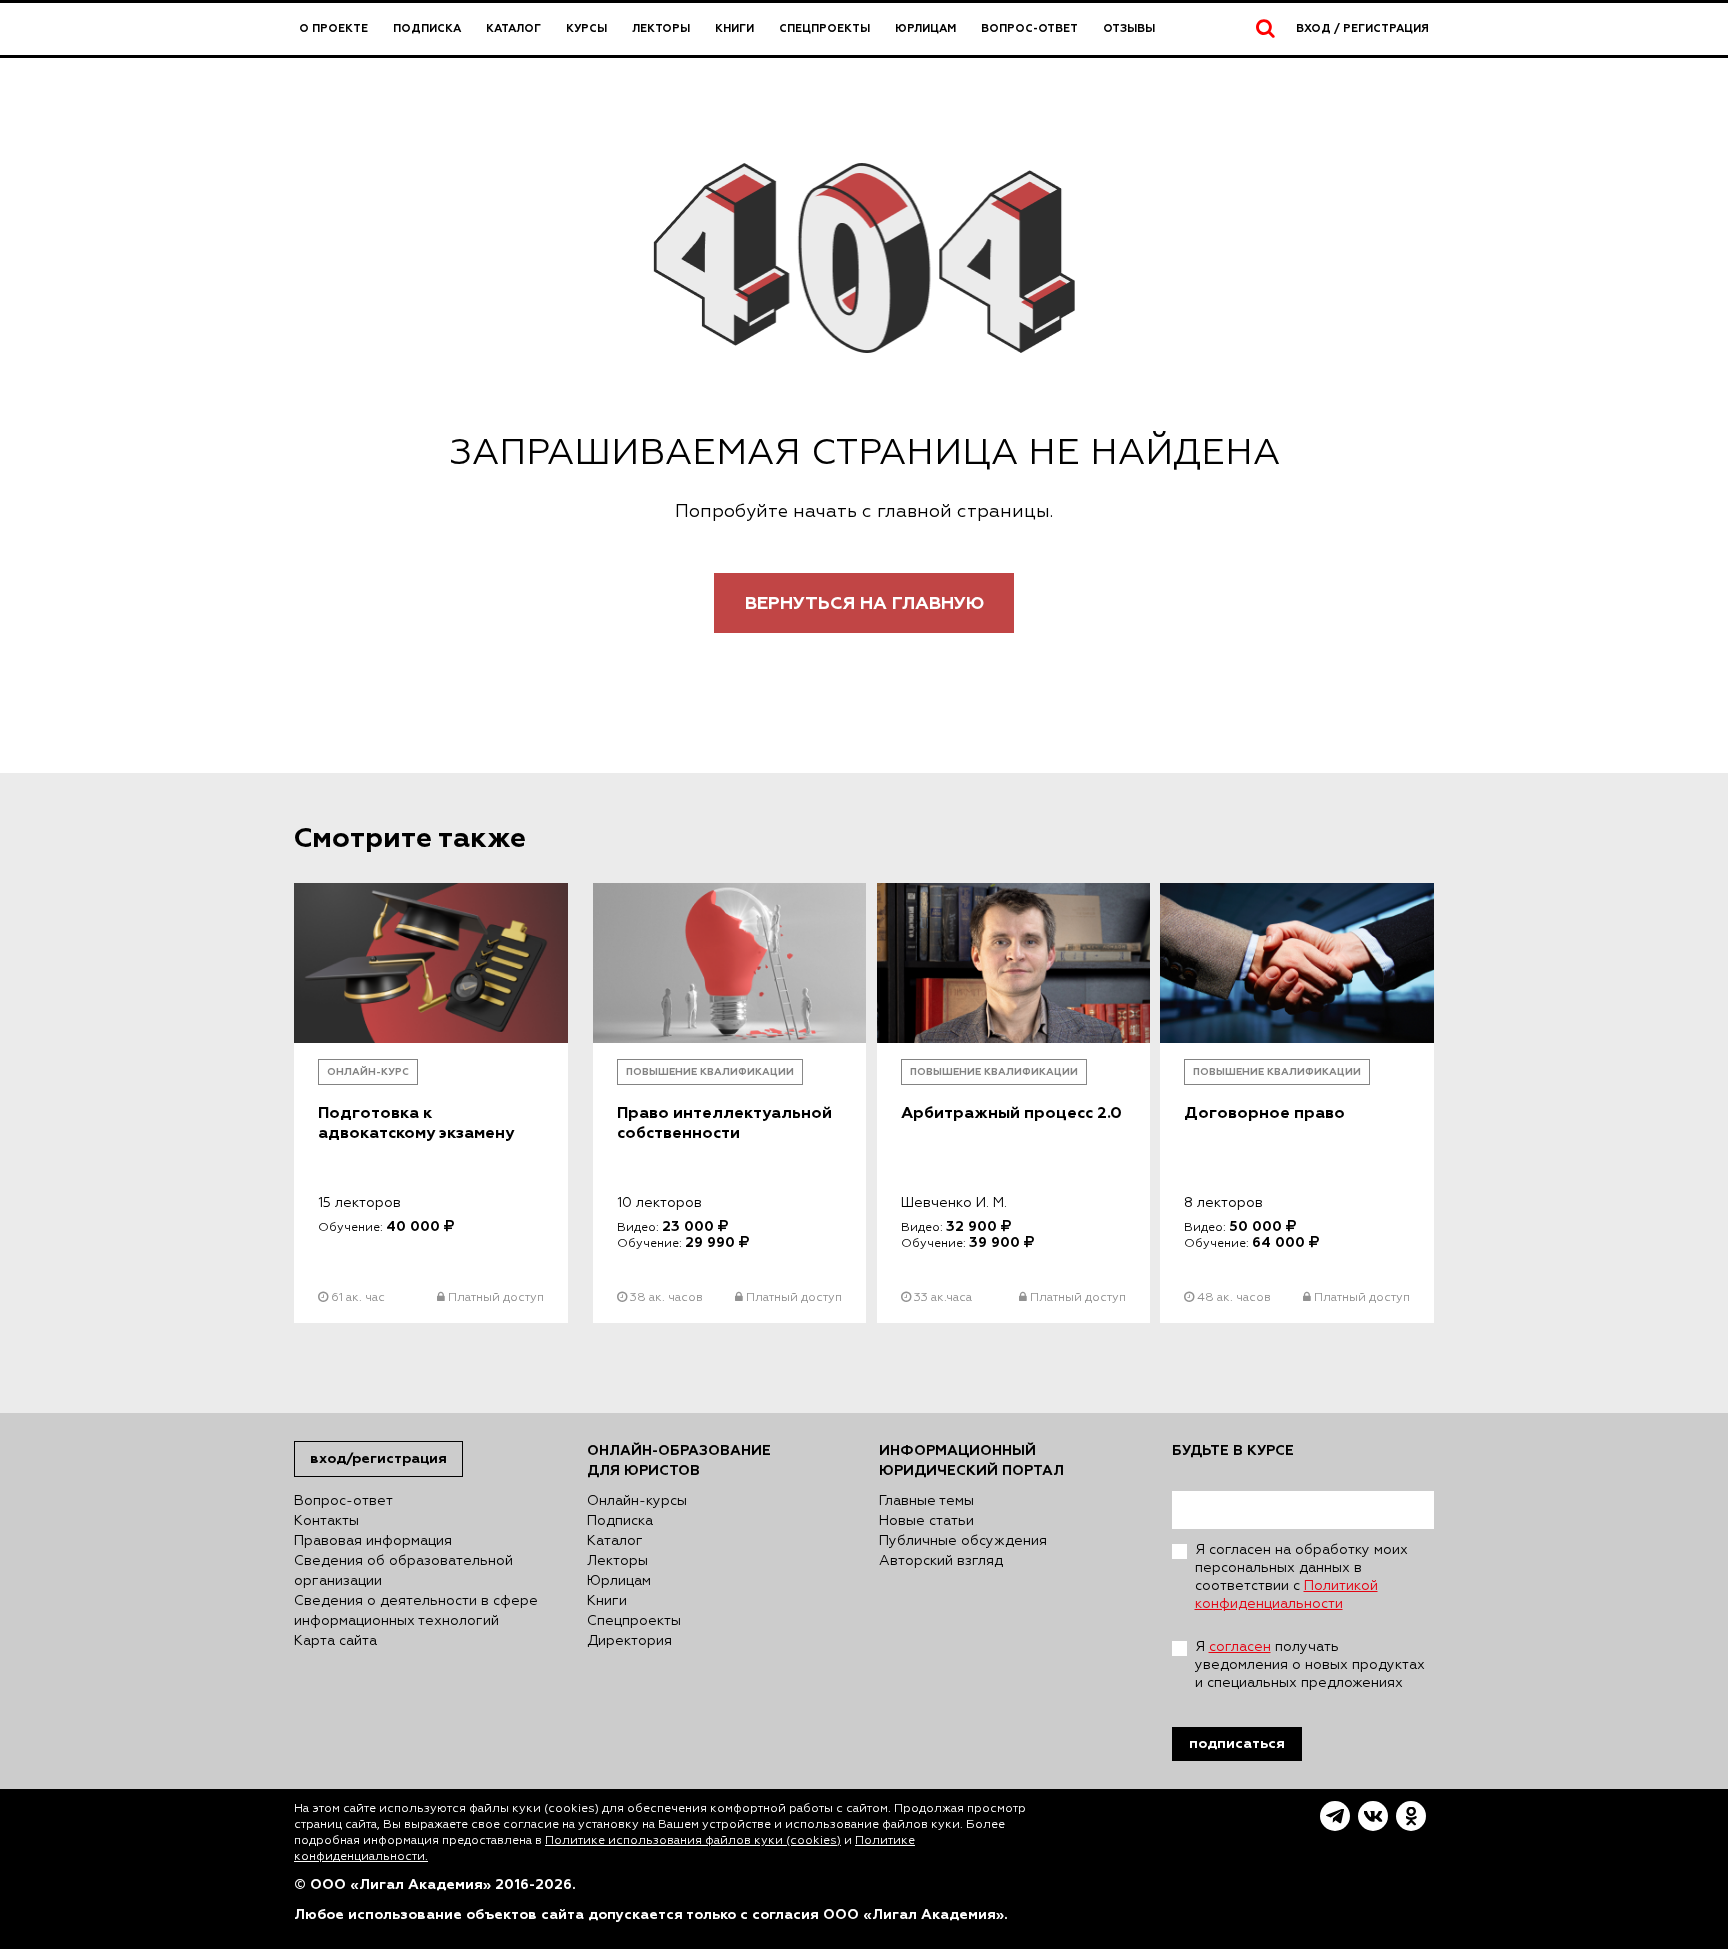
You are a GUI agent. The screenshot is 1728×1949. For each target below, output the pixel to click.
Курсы (586, 28)
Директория (629, 1641)
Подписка (427, 28)
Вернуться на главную (864, 603)
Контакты (326, 1521)
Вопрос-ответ (1029, 28)
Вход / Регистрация (1362, 28)
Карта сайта (335, 1641)
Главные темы (926, 1501)
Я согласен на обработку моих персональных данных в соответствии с (1301, 1577)
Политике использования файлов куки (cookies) (693, 1841)
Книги (734, 28)
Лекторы (661, 28)
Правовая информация (373, 1541)
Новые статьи (926, 1521)
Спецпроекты (824, 28)
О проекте (333, 28)
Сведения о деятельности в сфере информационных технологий (416, 1611)
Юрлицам (925, 28)
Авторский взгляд (941, 1561)
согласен (1240, 1647)
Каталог (513, 28)
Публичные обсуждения (963, 1541)
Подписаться (1237, 1743)
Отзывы (1129, 28)
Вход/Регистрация (378, 1458)
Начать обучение (430, 1271)
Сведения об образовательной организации (403, 1571)
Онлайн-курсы (637, 1501)
